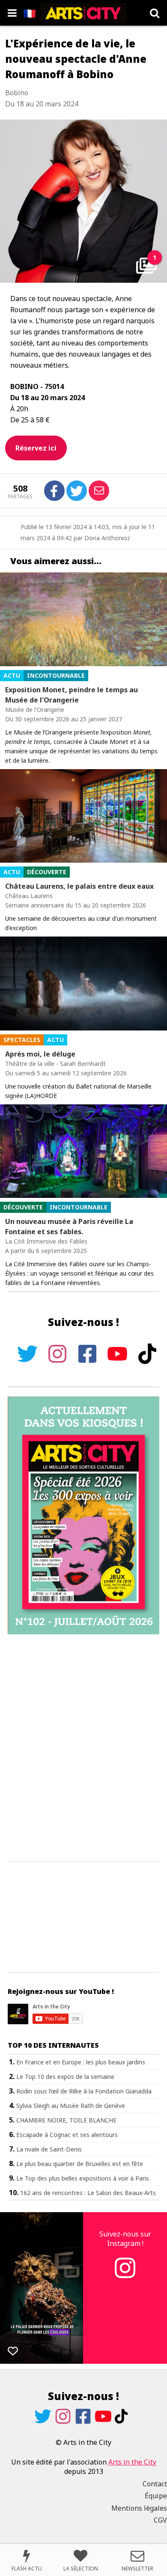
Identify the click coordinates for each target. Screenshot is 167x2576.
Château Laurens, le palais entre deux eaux (79, 886)
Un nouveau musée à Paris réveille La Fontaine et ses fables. (69, 1227)
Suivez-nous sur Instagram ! (125, 2239)
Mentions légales (139, 2508)
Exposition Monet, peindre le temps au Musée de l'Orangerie (72, 695)
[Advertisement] (83, 1748)
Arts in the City (132, 2462)
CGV (160, 2520)
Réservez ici (36, 448)
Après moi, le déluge (40, 1054)
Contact (155, 2484)
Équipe (156, 2496)
